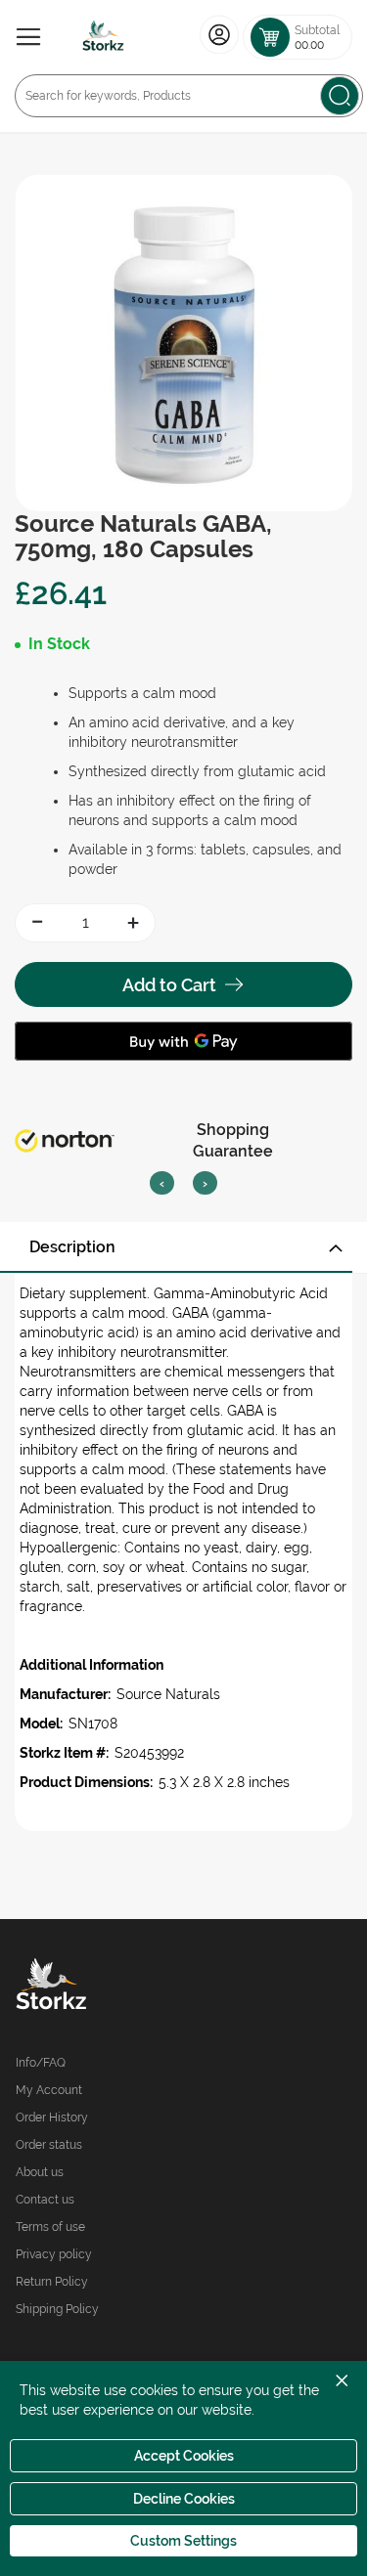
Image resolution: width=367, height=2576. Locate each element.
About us (40, 2172)
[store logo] (104, 37)
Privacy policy (54, 2254)
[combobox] (189, 96)
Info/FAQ (41, 2063)
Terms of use (50, 2227)
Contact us (45, 2200)
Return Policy (52, 2282)
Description (72, 1247)
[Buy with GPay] (183, 1041)
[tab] (183, 1247)
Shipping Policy (57, 2309)
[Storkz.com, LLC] (100, 1987)
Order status (49, 2145)
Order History (52, 2118)
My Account (49, 2090)
